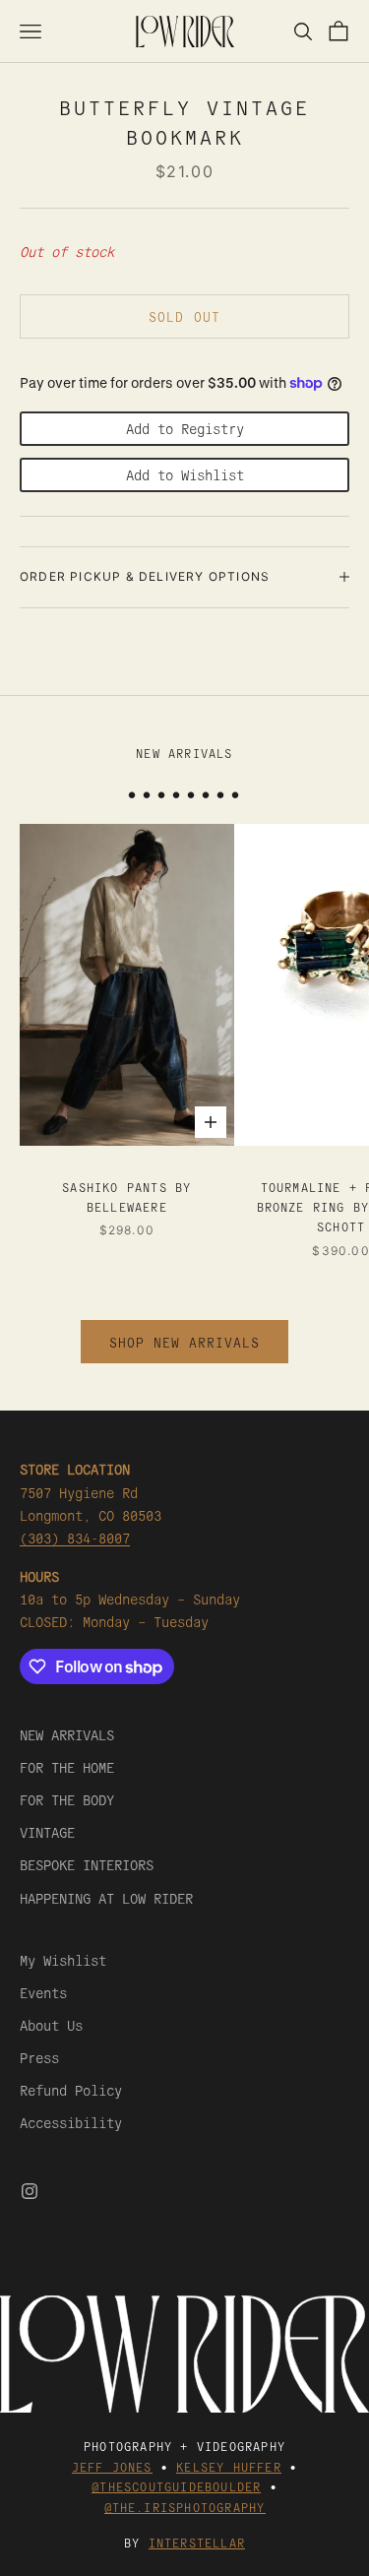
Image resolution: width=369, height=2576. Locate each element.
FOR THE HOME (67, 1767)
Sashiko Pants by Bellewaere (126, 1196)
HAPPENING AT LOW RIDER (106, 1898)
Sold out (184, 316)
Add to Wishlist (185, 474)
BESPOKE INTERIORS (87, 1864)
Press (39, 2057)
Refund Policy (71, 2090)
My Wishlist (63, 1960)
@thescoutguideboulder (176, 2486)
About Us (51, 2025)
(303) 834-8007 (75, 1538)
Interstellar (197, 2542)
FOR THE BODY (67, 1799)
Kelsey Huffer (229, 2466)
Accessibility (71, 2122)
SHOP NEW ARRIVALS (185, 1342)
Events (43, 1992)
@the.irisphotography (185, 2507)
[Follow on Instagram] (30, 2191)
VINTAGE (47, 1832)
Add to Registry (185, 428)
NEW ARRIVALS (67, 1734)
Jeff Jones (112, 2466)
